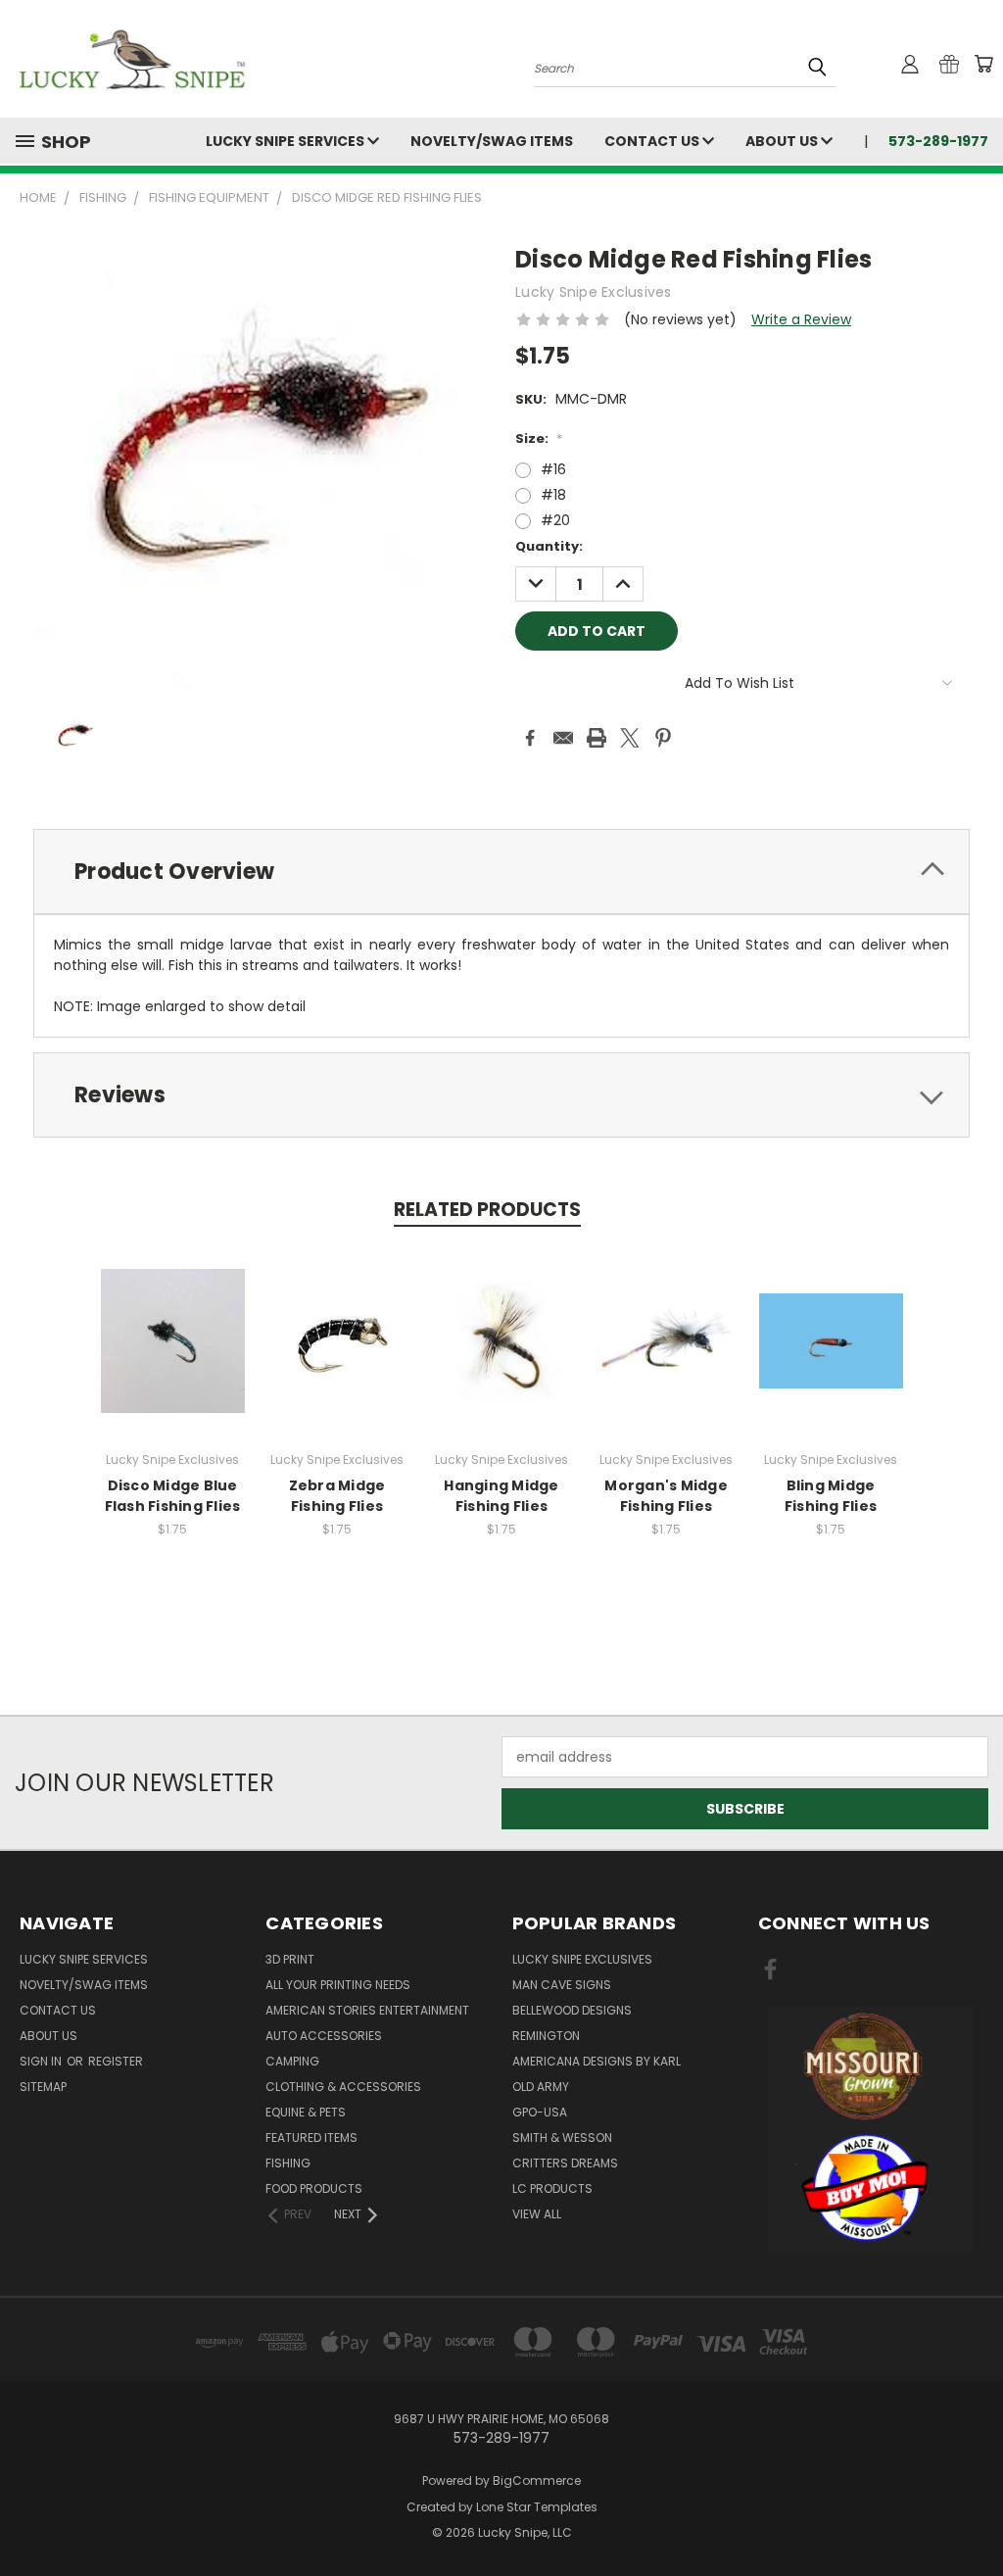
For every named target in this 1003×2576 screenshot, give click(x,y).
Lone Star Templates (537, 2507)
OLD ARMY (541, 2087)
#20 (555, 520)
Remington (546, 2036)
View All (537, 2214)
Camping (292, 2061)
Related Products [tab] (487, 1210)
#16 (553, 469)
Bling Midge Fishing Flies (831, 1496)
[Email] (563, 738)
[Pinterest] (663, 738)
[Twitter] (630, 738)
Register (116, 2061)
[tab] (501, 872)
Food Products (314, 2188)
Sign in (42, 2061)
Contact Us (653, 141)
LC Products (552, 2188)
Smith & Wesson (562, 2138)
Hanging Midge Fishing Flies (501, 1496)
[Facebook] (530, 738)
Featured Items (311, 2138)
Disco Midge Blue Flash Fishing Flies (173, 1496)
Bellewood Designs (572, 2010)
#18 (553, 495)
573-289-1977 (938, 141)
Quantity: (549, 546)
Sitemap (43, 2087)
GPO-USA (540, 2112)
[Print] (597, 738)
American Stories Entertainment (367, 2010)
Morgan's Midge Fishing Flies (666, 1496)
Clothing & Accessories (343, 2087)
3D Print (290, 1959)
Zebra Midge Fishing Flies (337, 1496)
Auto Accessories (324, 2036)
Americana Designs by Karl (597, 2061)
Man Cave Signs (562, 1985)
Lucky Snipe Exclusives (582, 1959)
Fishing (288, 2163)
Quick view (172, 1320)
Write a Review (801, 319)
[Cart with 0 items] (983, 64)
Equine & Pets (306, 2112)
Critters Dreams (565, 2163)
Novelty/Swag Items (492, 141)
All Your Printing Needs (338, 1985)
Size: (539, 438)
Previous (973, 2515)
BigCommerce (537, 2480)
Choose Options (173, 1357)
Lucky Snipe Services (287, 141)
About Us (783, 141)
